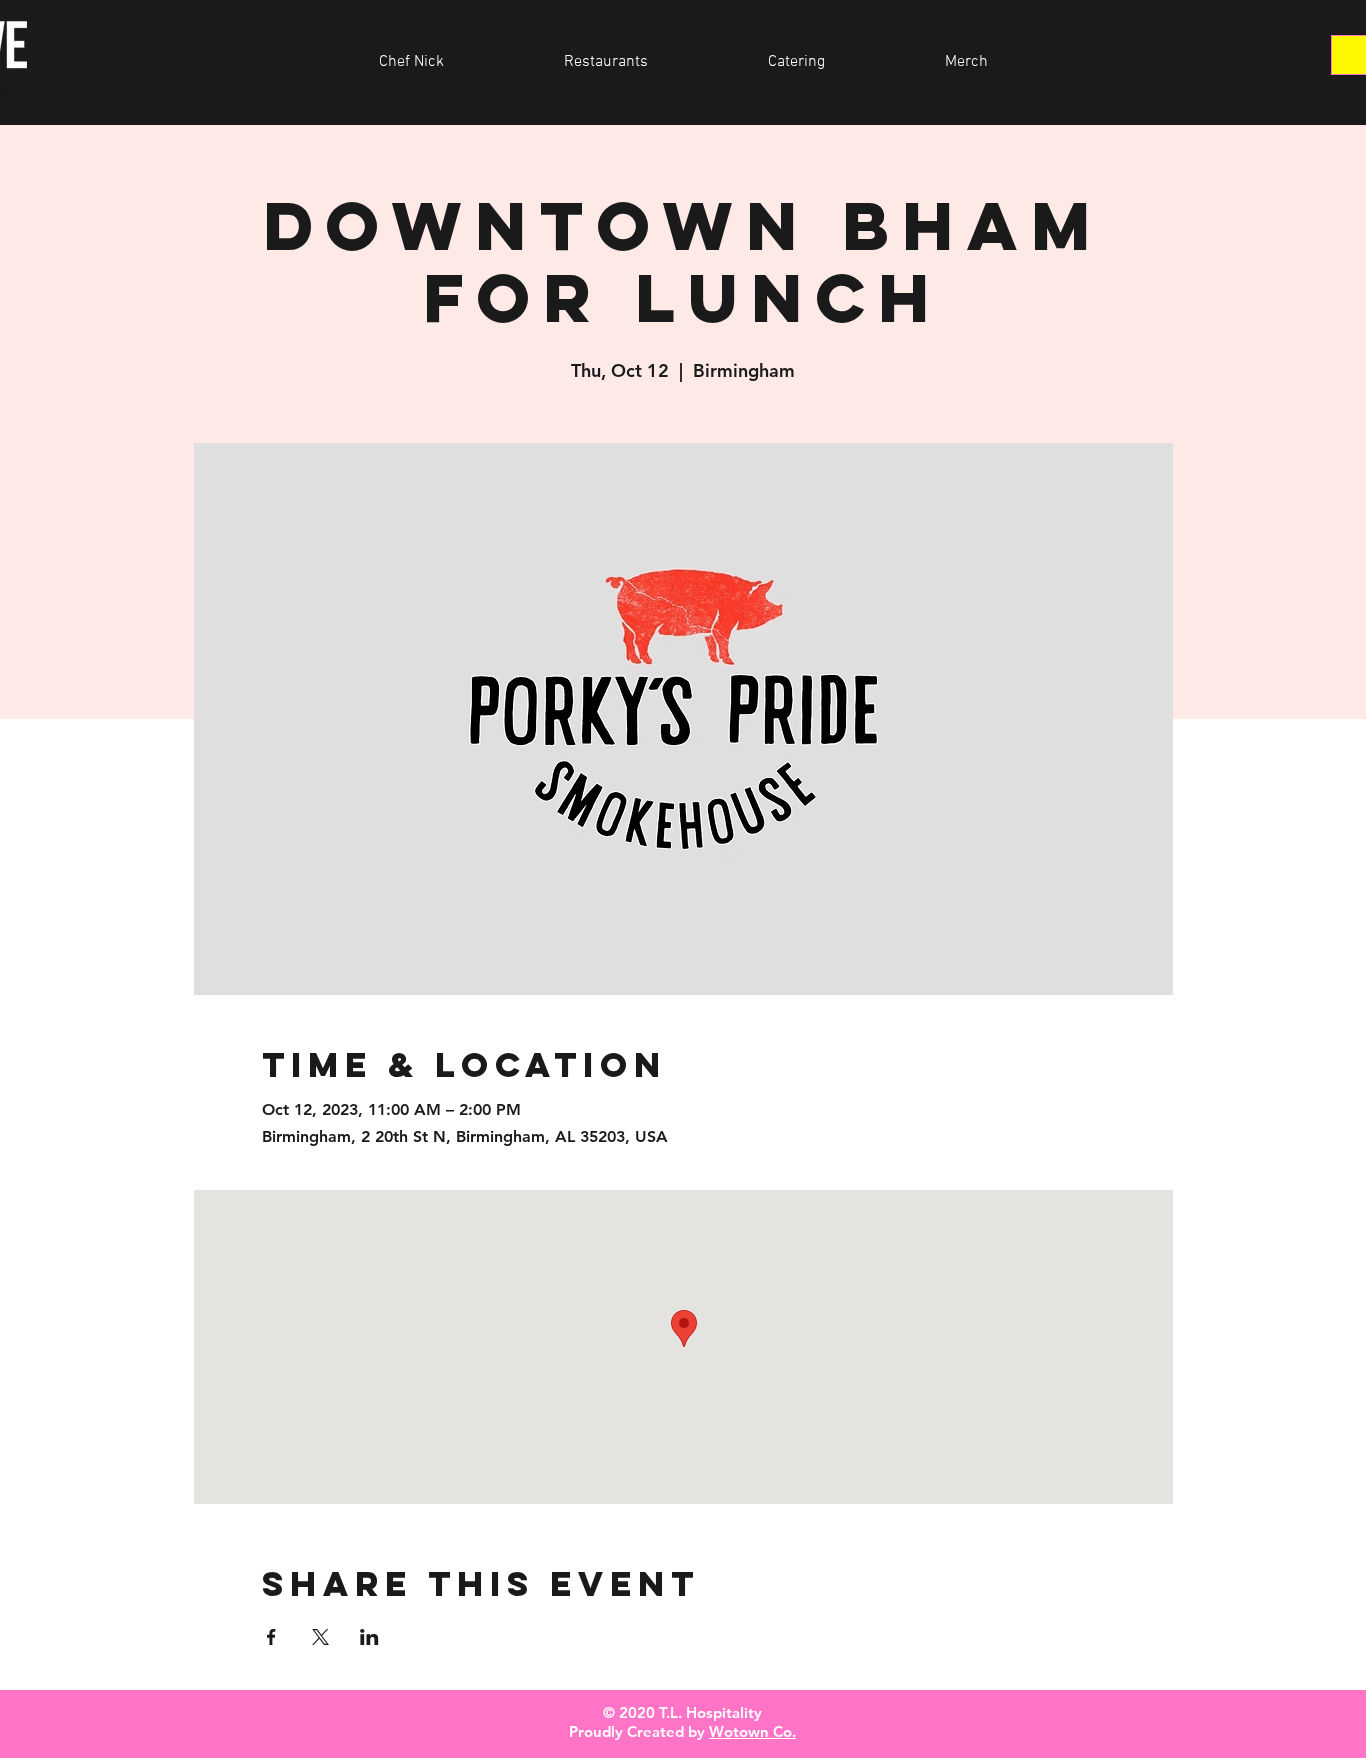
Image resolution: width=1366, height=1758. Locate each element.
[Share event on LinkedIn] (369, 1637)
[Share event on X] (320, 1637)
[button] (605, 62)
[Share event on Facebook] (271, 1637)
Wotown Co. (752, 1731)
